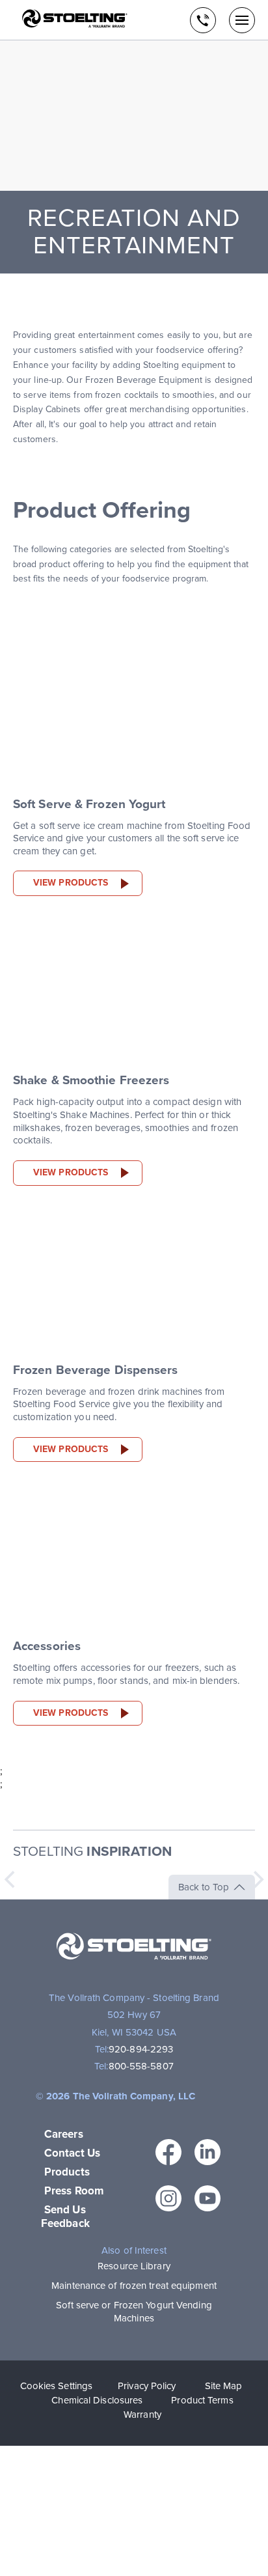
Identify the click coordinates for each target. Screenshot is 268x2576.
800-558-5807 (141, 2066)
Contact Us (72, 2153)
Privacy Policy (147, 2386)
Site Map (224, 2386)
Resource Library (134, 2266)
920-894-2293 (141, 2049)
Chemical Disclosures (97, 2400)
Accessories (47, 1646)
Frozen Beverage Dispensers (96, 1370)
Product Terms (202, 2400)
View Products (71, 883)
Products (67, 2172)
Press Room (74, 2191)
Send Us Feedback (65, 2217)
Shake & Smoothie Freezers (91, 1080)
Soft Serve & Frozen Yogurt (89, 804)
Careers (64, 2134)
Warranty (142, 2415)
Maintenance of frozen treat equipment (134, 2286)
